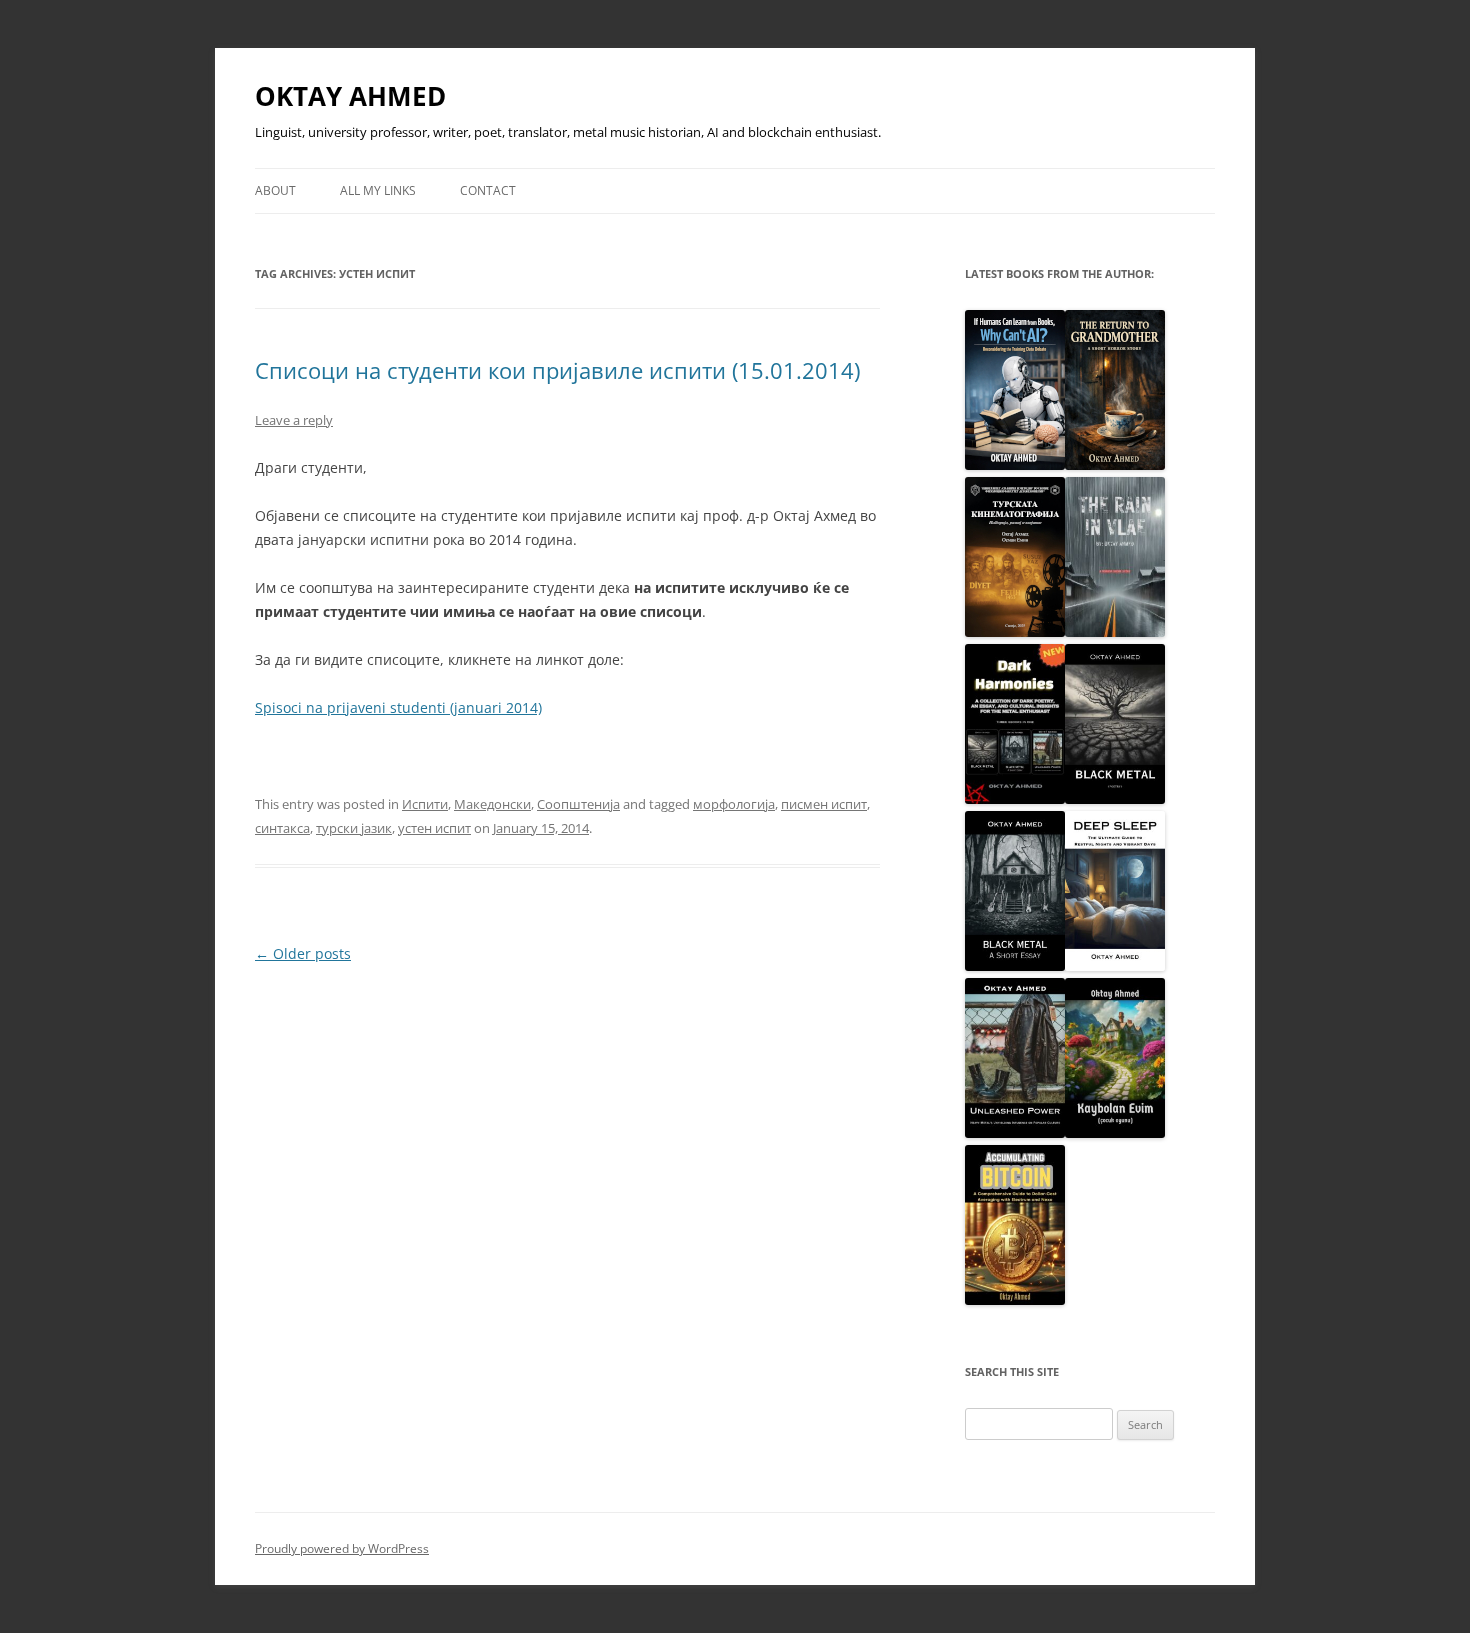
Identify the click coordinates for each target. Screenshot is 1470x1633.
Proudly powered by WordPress (342, 1548)
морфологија (734, 804)
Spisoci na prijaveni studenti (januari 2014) (398, 707)
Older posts (303, 953)
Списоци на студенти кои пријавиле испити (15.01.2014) (557, 370)
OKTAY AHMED (350, 96)
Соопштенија (578, 804)
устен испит (434, 828)
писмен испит (824, 804)
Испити (425, 804)
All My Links (378, 190)
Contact (488, 190)
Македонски (492, 804)
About (275, 190)
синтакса (282, 828)
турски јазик (354, 828)
